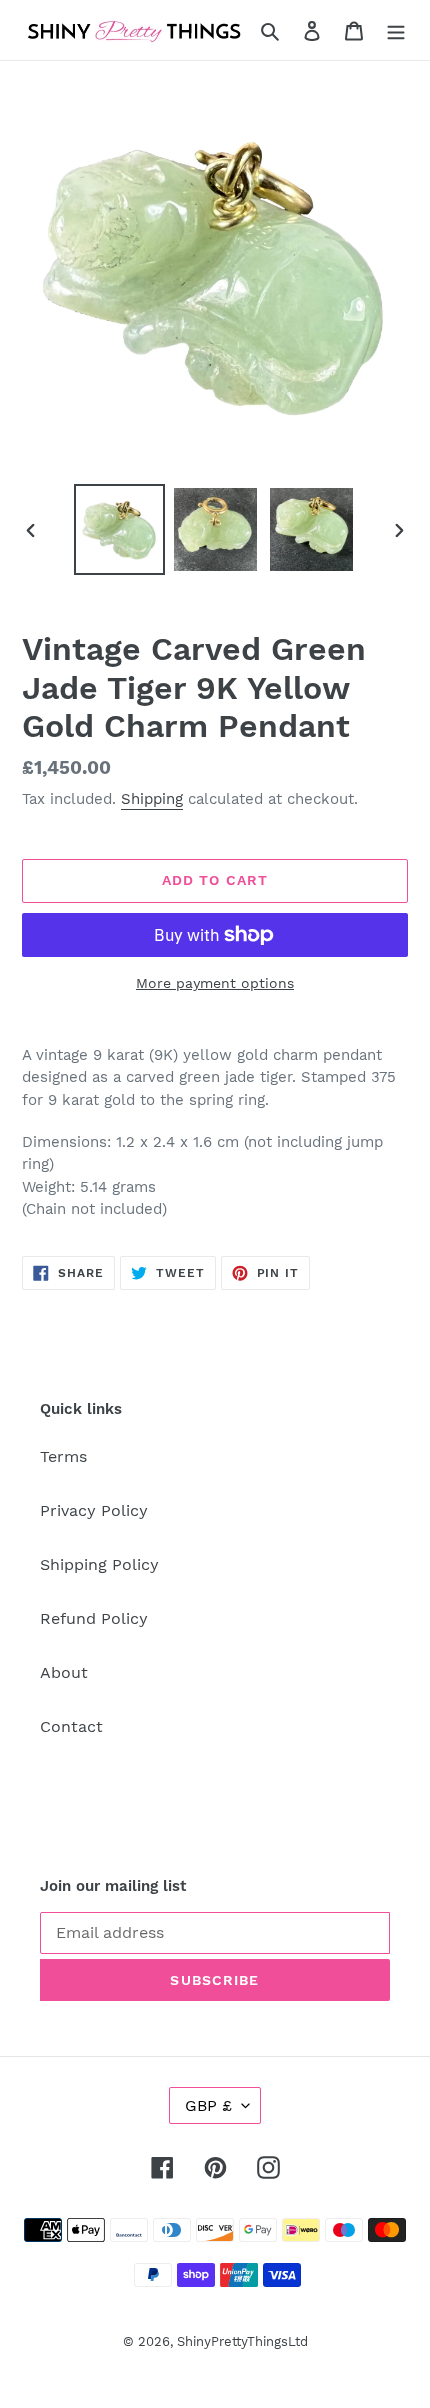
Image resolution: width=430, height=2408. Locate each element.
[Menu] (396, 30)
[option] (120, 529)
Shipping (152, 799)
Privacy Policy (94, 1510)
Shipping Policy (99, 1564)
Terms (63, 1456)
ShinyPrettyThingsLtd (242, 2341)
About (64, 1672)
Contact (71, 1726)
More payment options (215, 983)
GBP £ (208, 2105)
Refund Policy (94, 1618)
